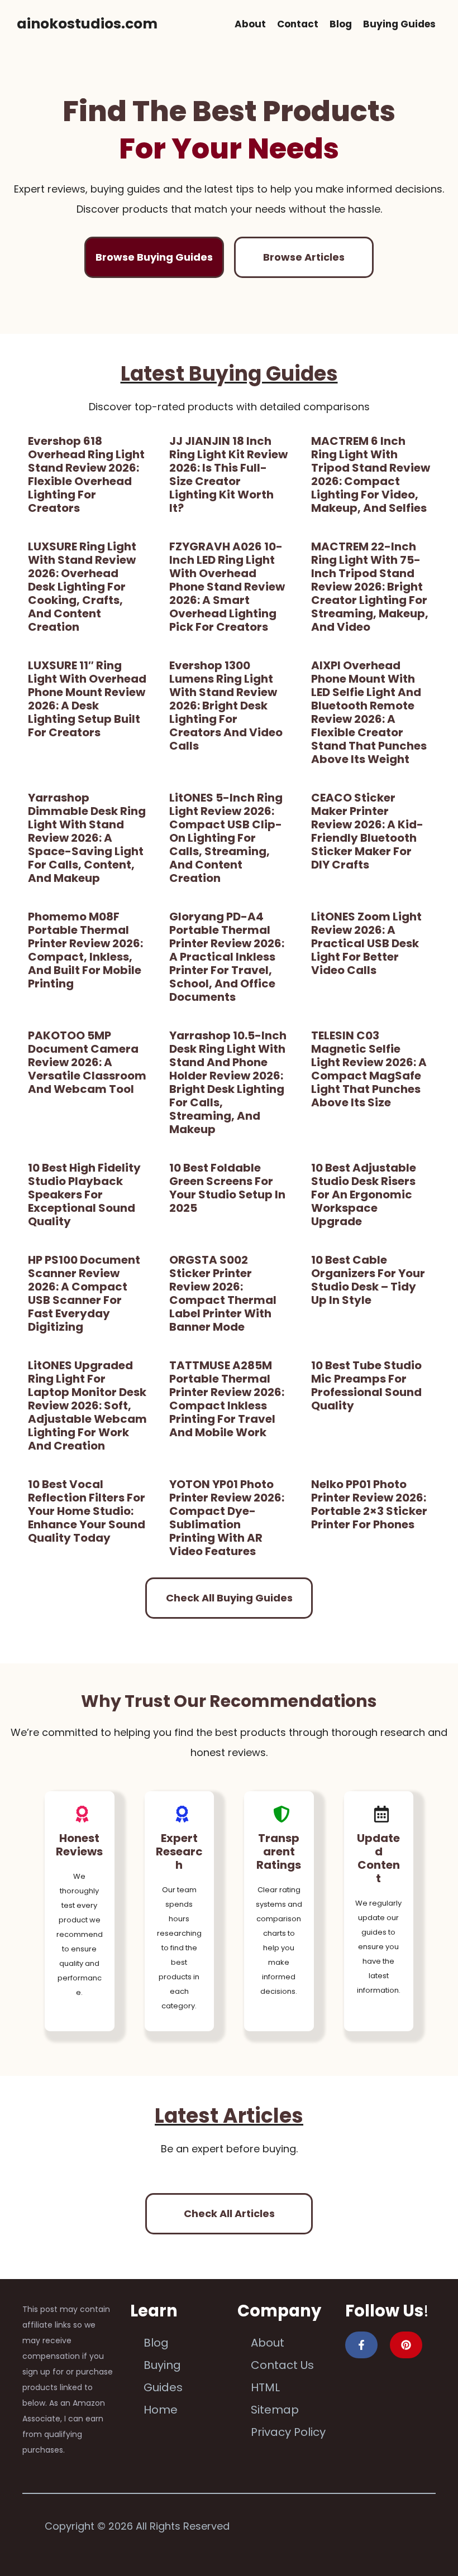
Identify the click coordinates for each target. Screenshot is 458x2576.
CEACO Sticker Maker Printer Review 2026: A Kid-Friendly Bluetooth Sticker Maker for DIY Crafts (367, 831)
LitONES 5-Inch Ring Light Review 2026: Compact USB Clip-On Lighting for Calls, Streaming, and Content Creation (226, 838)
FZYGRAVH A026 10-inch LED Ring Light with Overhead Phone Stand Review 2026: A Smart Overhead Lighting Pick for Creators (227, 587)
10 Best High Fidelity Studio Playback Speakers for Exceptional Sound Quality (84, 1195)
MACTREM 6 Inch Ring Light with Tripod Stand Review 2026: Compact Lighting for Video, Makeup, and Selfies (371, 474)
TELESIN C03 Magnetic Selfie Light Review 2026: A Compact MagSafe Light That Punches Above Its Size (369, 1069)
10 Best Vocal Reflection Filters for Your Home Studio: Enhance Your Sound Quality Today (87, 1511)
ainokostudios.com (87, 24)
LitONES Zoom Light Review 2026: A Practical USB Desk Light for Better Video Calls (366, 943)
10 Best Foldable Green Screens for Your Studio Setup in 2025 (227, 1188)
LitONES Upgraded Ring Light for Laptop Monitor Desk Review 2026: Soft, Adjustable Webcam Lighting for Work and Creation (87, 1405)
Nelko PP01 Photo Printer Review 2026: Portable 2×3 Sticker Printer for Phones (369, 1504)
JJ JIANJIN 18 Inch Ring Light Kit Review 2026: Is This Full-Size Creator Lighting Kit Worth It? (228, 474)
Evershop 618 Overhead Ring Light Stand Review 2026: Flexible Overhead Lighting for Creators (86, 474)
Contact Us (282, 2365)
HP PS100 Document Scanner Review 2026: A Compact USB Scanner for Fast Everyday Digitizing (84, 1293)
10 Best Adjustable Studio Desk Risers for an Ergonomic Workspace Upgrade (364, 1195)
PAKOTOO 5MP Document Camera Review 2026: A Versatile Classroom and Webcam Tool (87, 1062)
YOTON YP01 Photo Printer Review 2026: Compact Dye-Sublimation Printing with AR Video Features (227, 1518)
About (250, 24)
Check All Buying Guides (229, 1598)
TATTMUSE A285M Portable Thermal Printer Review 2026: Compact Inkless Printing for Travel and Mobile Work (227, 1399)
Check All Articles (229, 2213)
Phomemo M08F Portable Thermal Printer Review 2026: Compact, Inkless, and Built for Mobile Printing (85, 950)
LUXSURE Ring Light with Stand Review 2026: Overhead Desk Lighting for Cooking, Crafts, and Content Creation (82, 587)
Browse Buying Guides (154, 257)
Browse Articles (304, 257)
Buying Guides (399, 24)
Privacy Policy (288, 2432)
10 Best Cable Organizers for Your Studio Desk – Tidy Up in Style (368, 1280)
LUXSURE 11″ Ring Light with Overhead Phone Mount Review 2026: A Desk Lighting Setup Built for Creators (87, 699)
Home (161, 2410)
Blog (341, 24)
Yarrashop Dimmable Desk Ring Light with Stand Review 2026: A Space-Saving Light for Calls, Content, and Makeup (87, 838)
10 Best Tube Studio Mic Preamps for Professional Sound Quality (366, 1385)
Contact (298, 24)
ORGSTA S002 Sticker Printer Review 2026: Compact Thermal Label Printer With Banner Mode (223, 1293)
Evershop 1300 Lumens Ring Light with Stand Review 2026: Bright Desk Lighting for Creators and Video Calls (226, 706)
